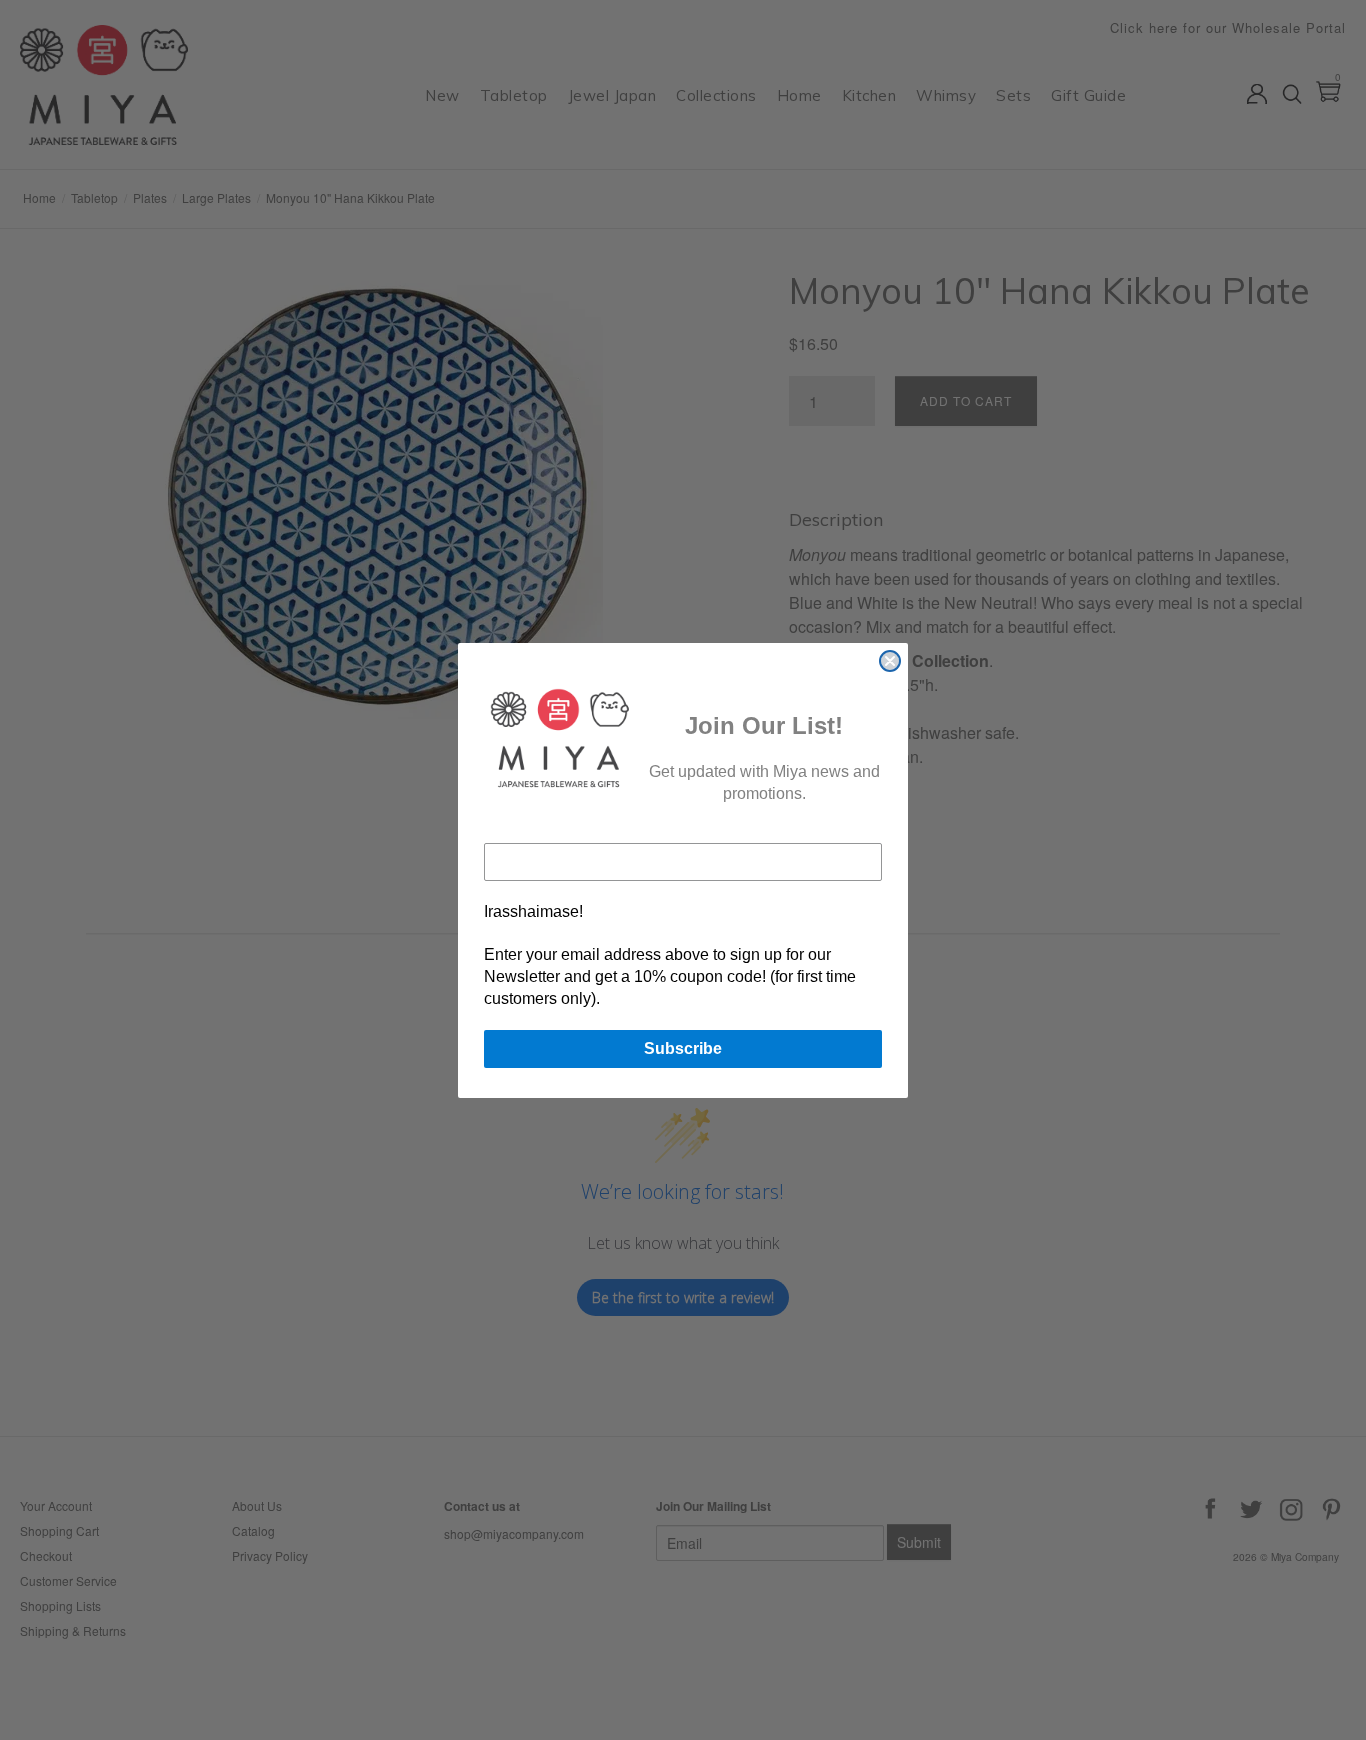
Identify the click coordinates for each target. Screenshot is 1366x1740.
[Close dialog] (890, 661)
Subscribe (683, 1048)
